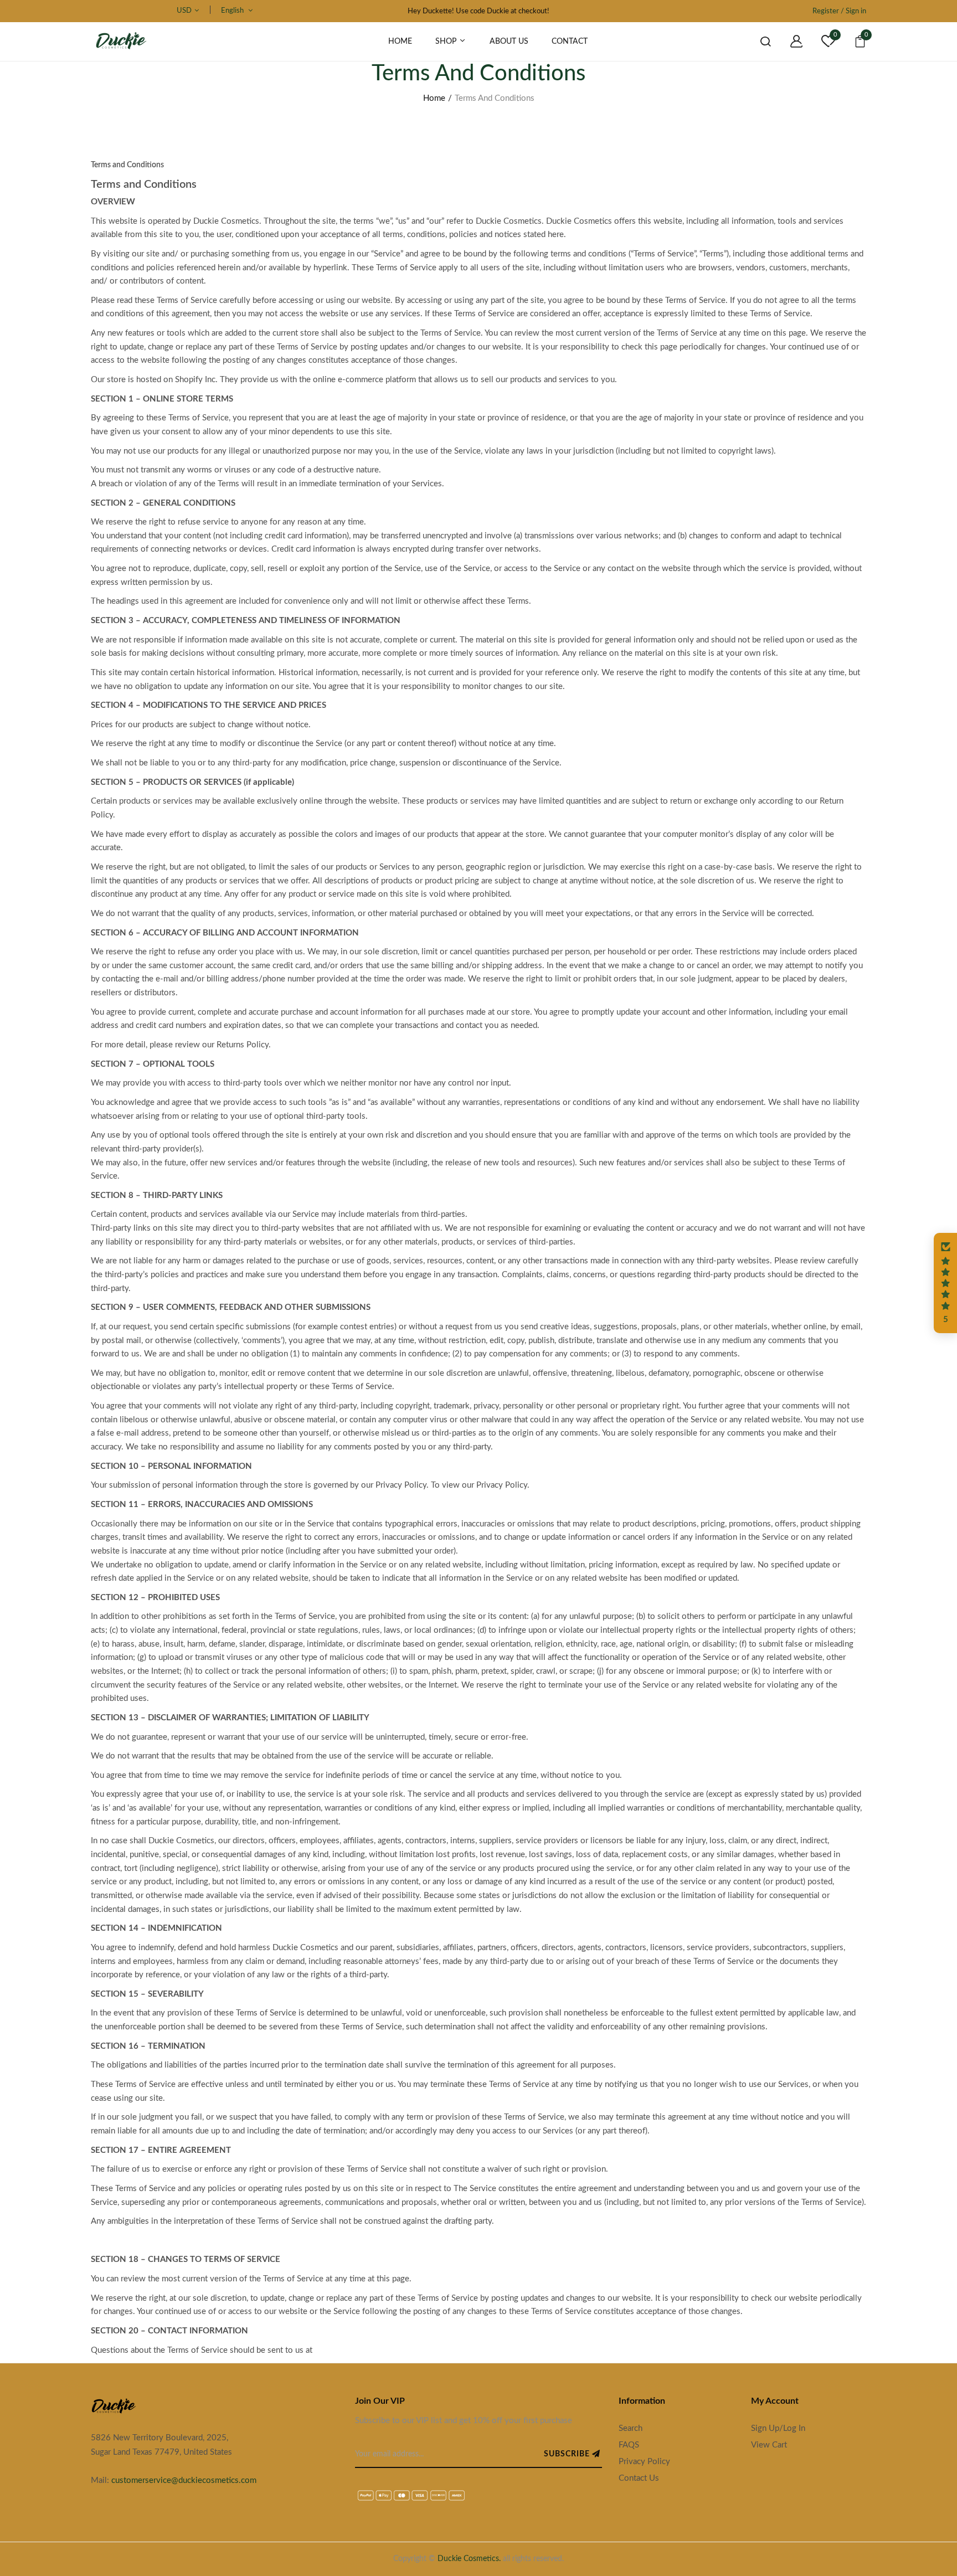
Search (631, 2428)
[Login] (788, 42)
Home (434, 98)
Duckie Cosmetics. (469, 2559)
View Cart (769, 2445)
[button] (945, 1283)
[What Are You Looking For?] (757, 42)
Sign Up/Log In (778, 2428)
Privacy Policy (644, 2462)
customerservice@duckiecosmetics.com (184, 2480)
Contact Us (639, 2478)
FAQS (629, 2445)
